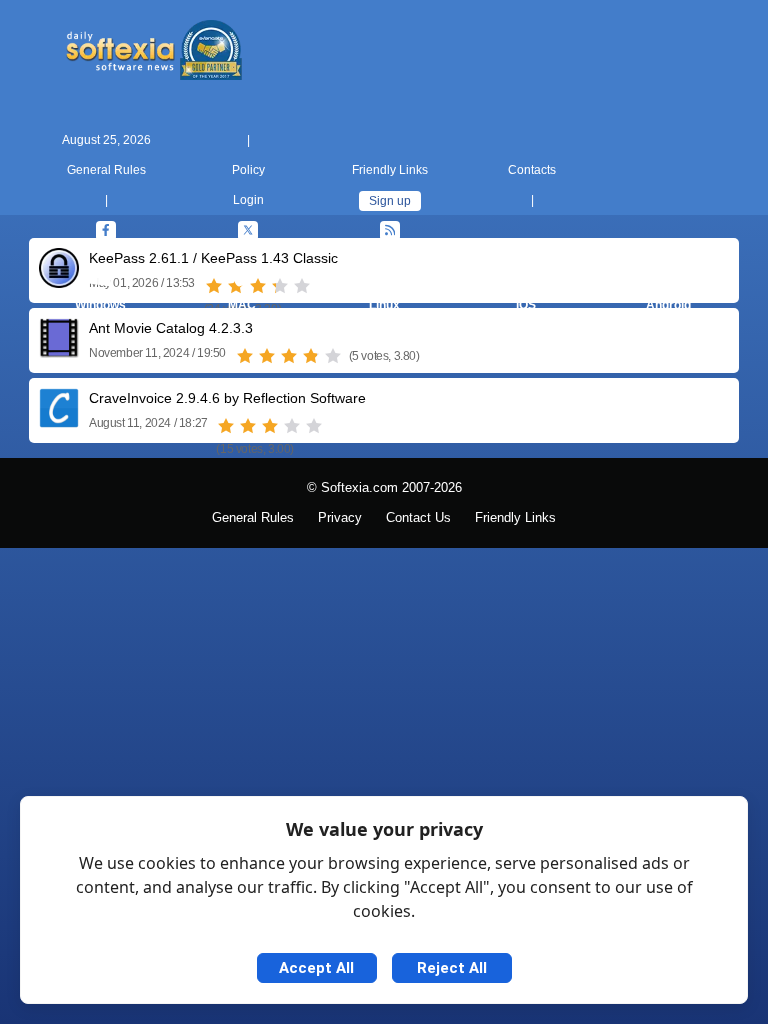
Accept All (316, 968)
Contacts (532, 170)
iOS (526, 305)
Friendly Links (390, 170)
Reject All (452, 968)
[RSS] (390, 231)
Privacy (340, 518)
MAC (242, 305)
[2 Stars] (267, 356)
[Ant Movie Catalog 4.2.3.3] (59, 350)
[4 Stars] (311, 356)
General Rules (106, 170)
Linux (384, 305)
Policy (248, 170)
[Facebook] (106, 231)
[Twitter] (248, 231)
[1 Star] (245, 356)
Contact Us (418, 518)
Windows (100, 305)
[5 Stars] (333, 356)
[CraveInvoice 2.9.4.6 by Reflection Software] (59, 420)
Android (668, 305)
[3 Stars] (289, 356)
